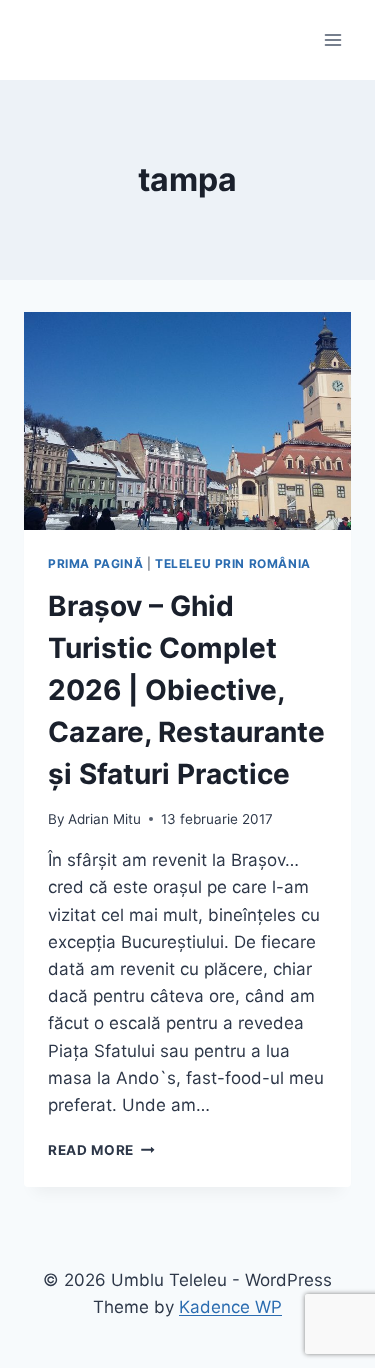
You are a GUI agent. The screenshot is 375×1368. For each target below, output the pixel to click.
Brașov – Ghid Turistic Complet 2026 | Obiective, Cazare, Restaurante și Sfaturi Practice (186, 690)
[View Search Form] (42, 40)
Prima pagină (95, 563)
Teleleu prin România (233, 563)
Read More (101, 1150)
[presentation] (187, 421)
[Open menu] (332, 39)
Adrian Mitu (104, 819)
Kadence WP (230, 1307)
